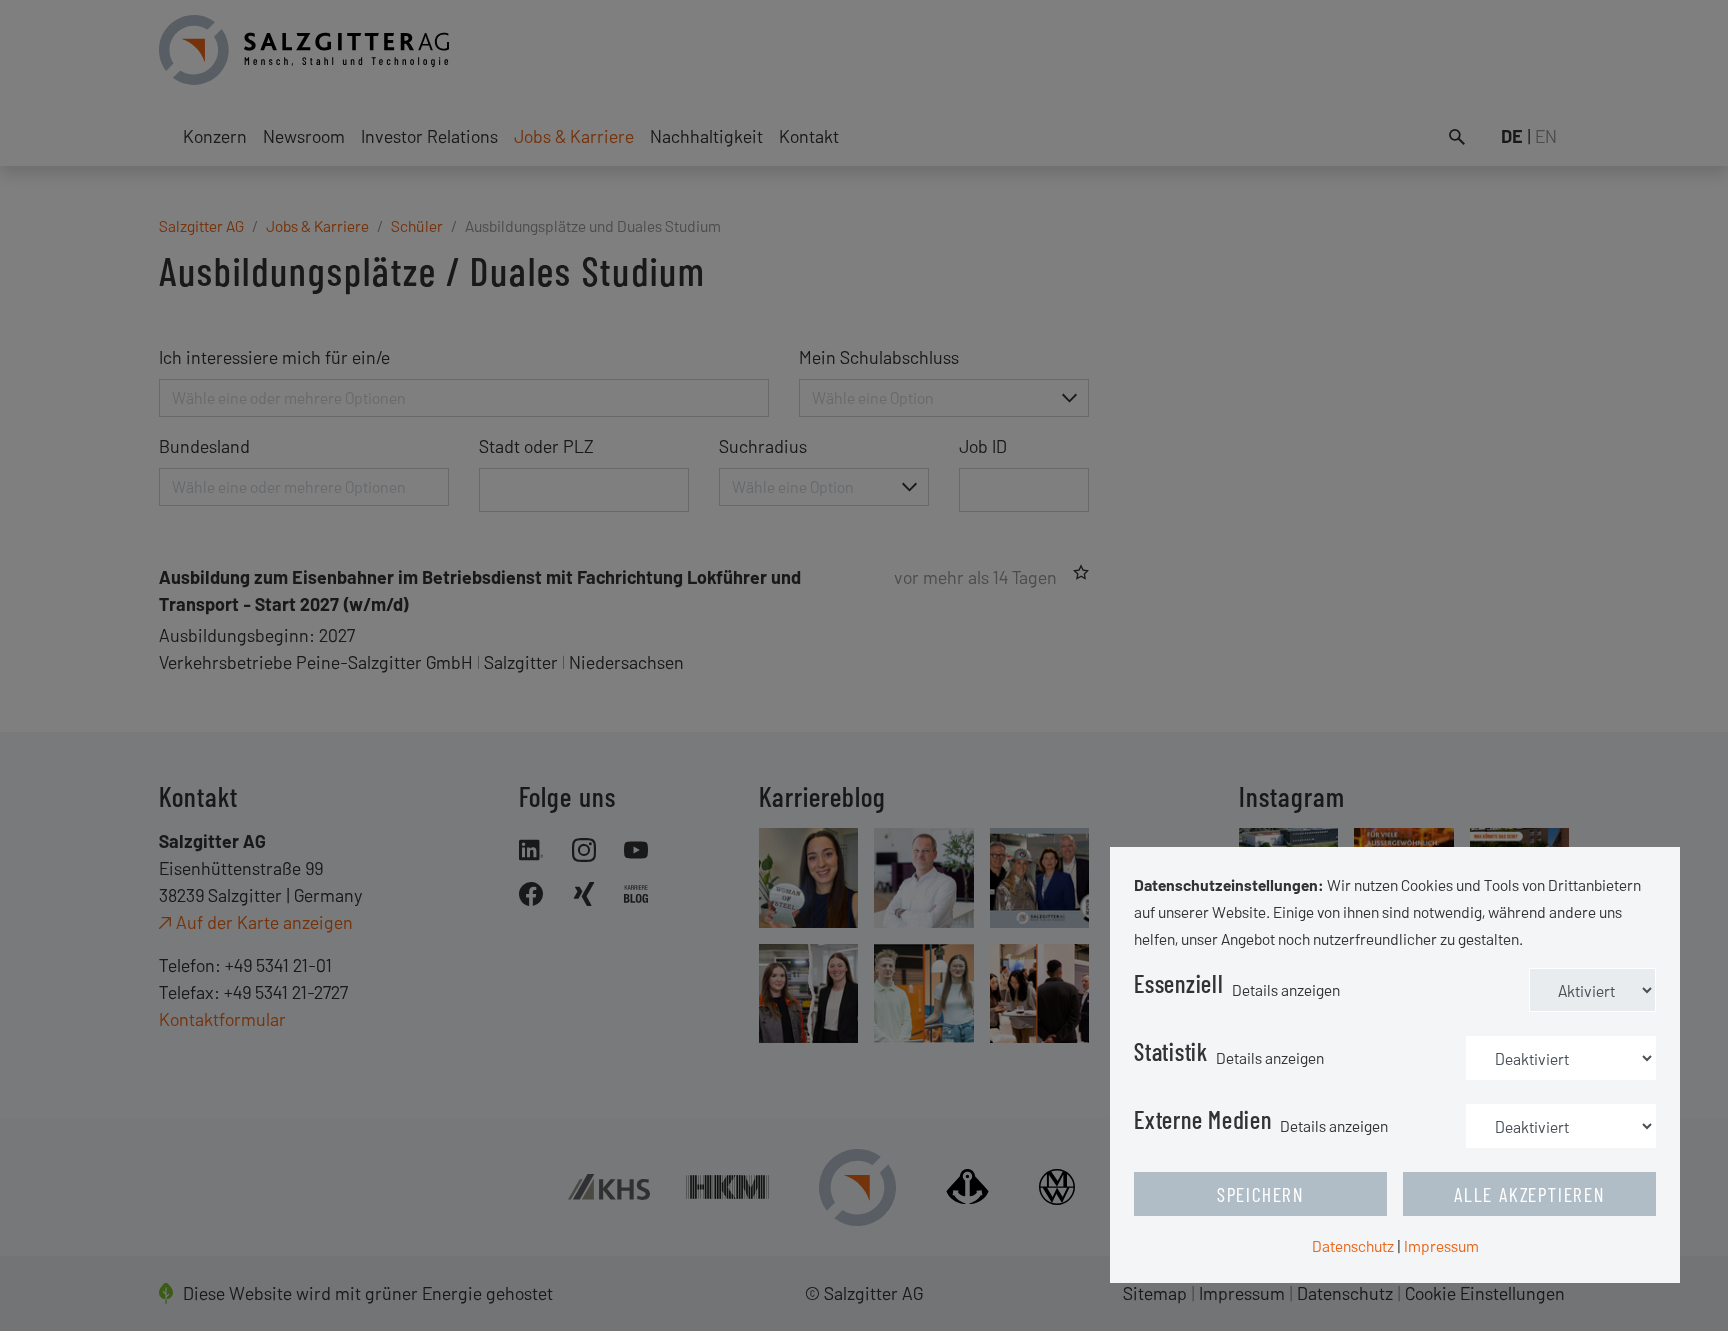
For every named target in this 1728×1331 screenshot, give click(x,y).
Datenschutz (1353, 1245)
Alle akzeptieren (1529, 1194)
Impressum (1441, 1245)
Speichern (1260, 1194)
